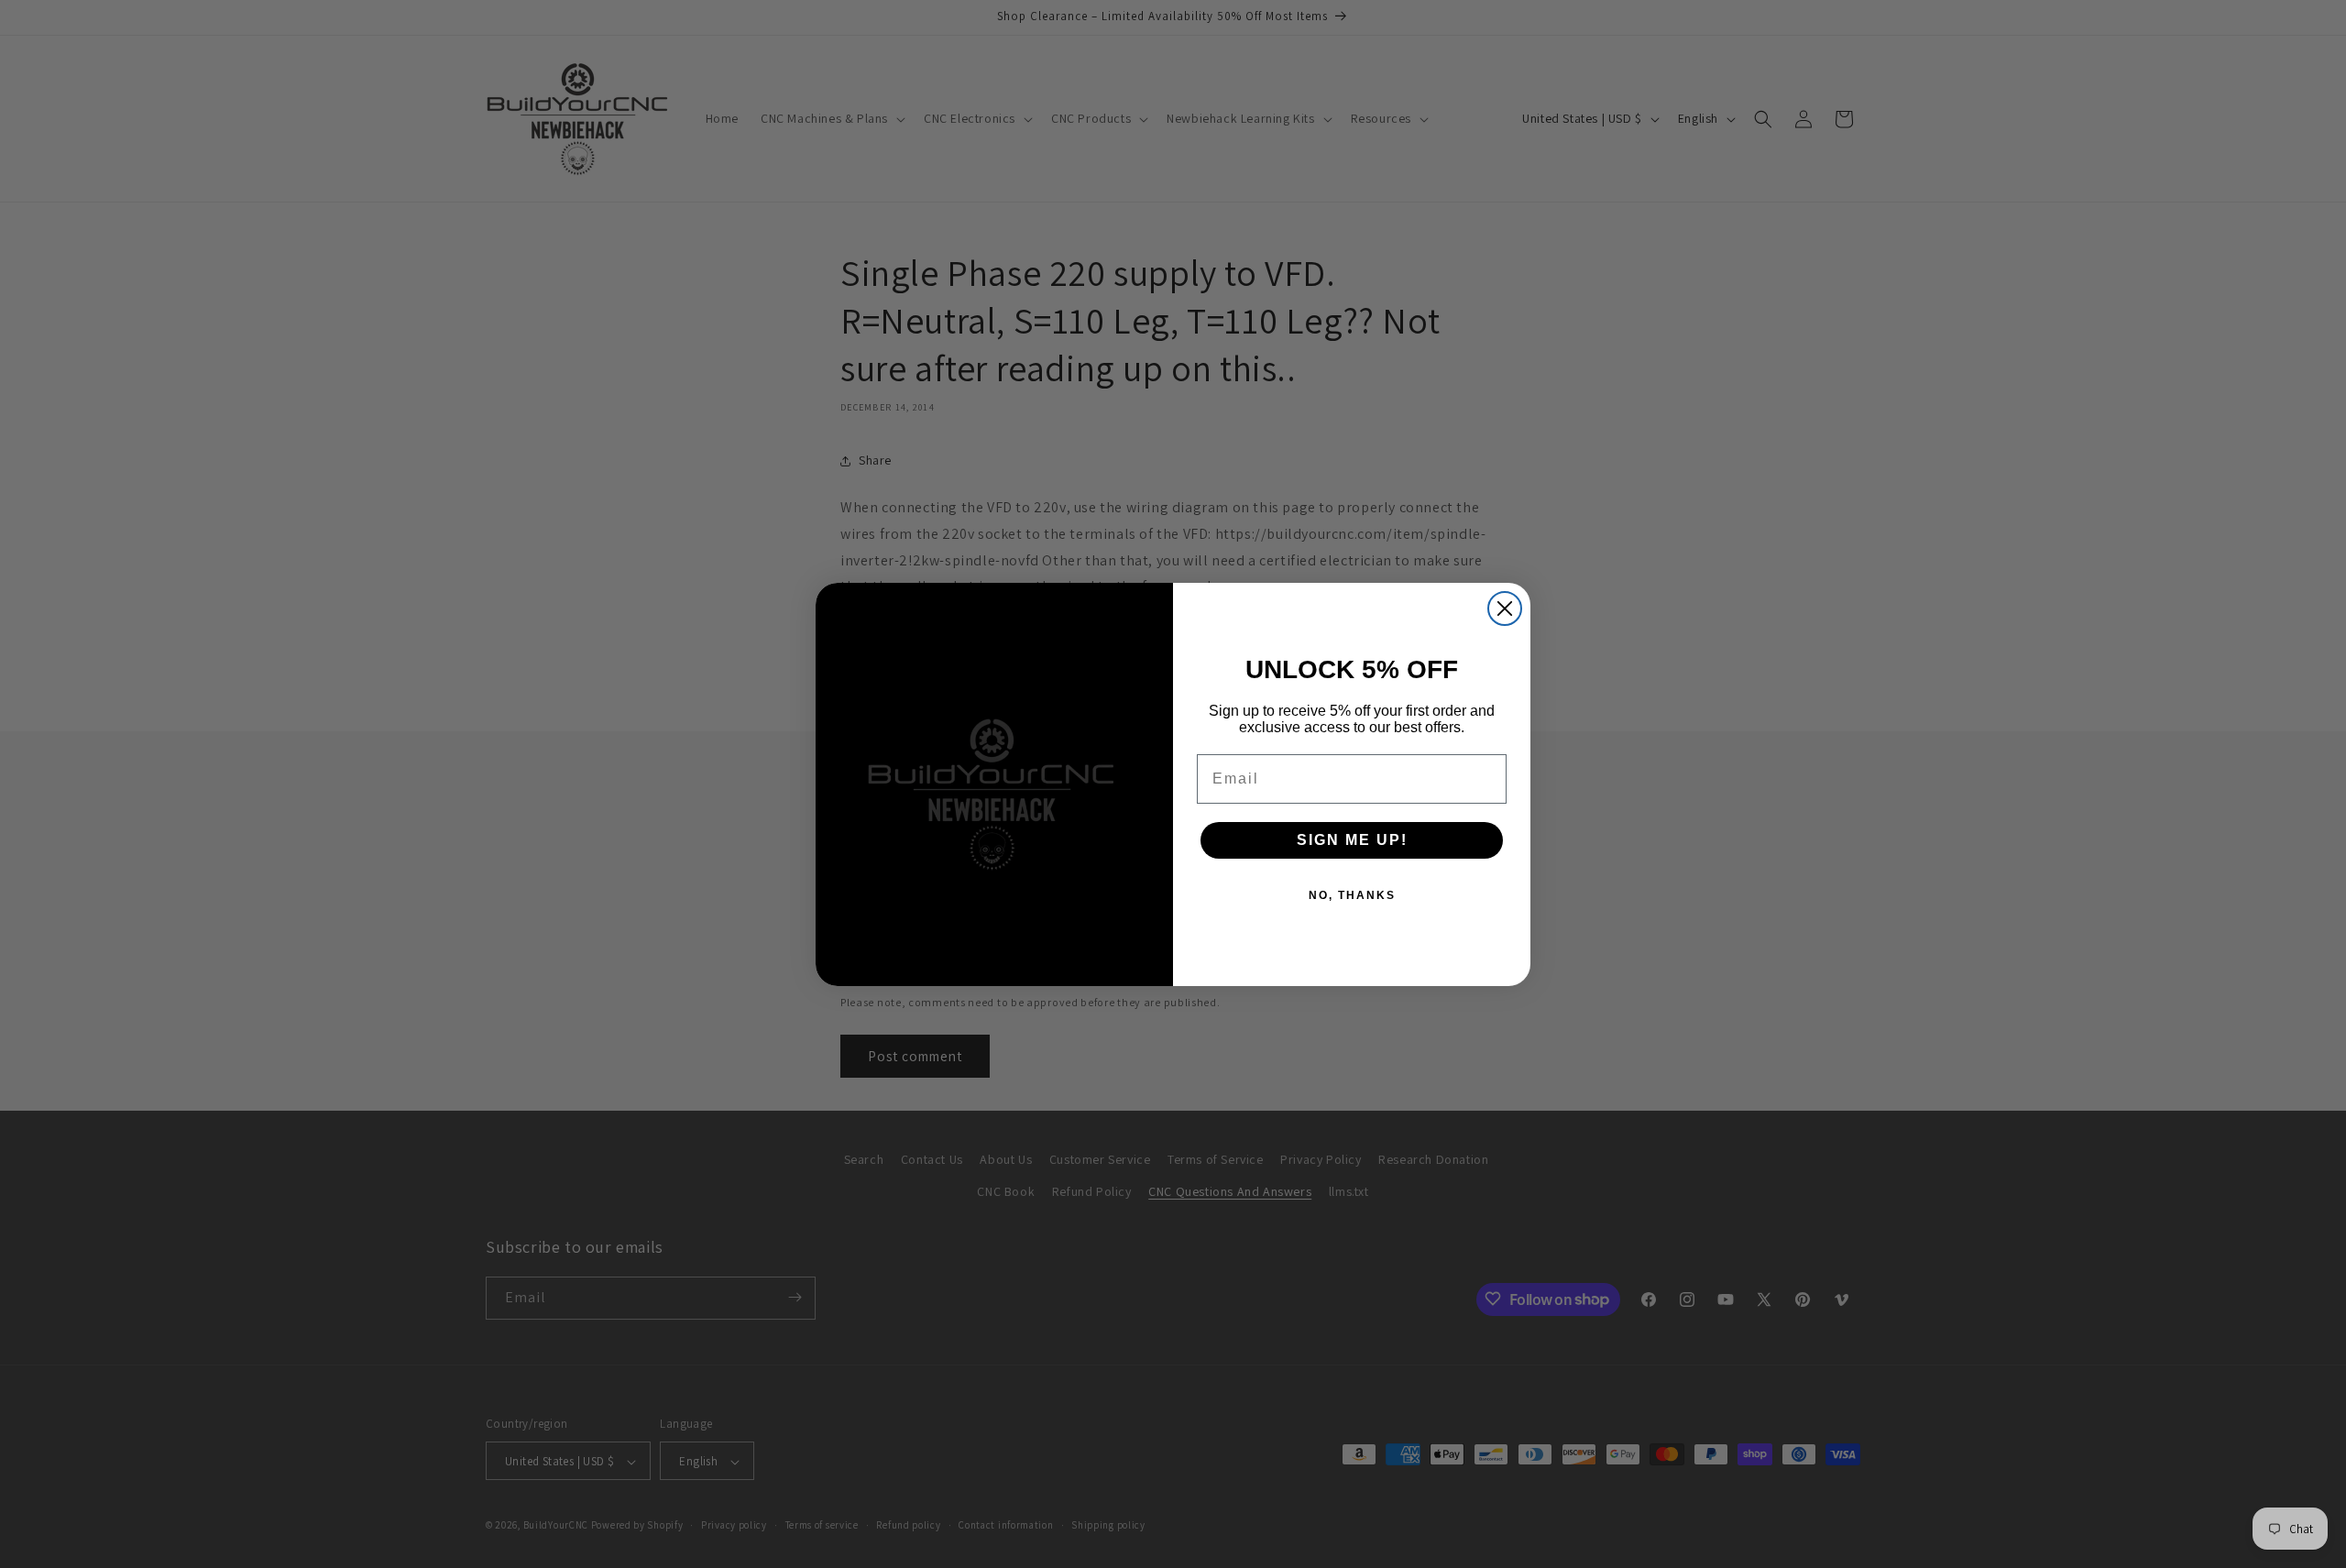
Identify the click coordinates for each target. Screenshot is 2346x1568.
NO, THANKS (1352, 895)
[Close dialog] (1505, 609)
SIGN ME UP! (1352, 840)
